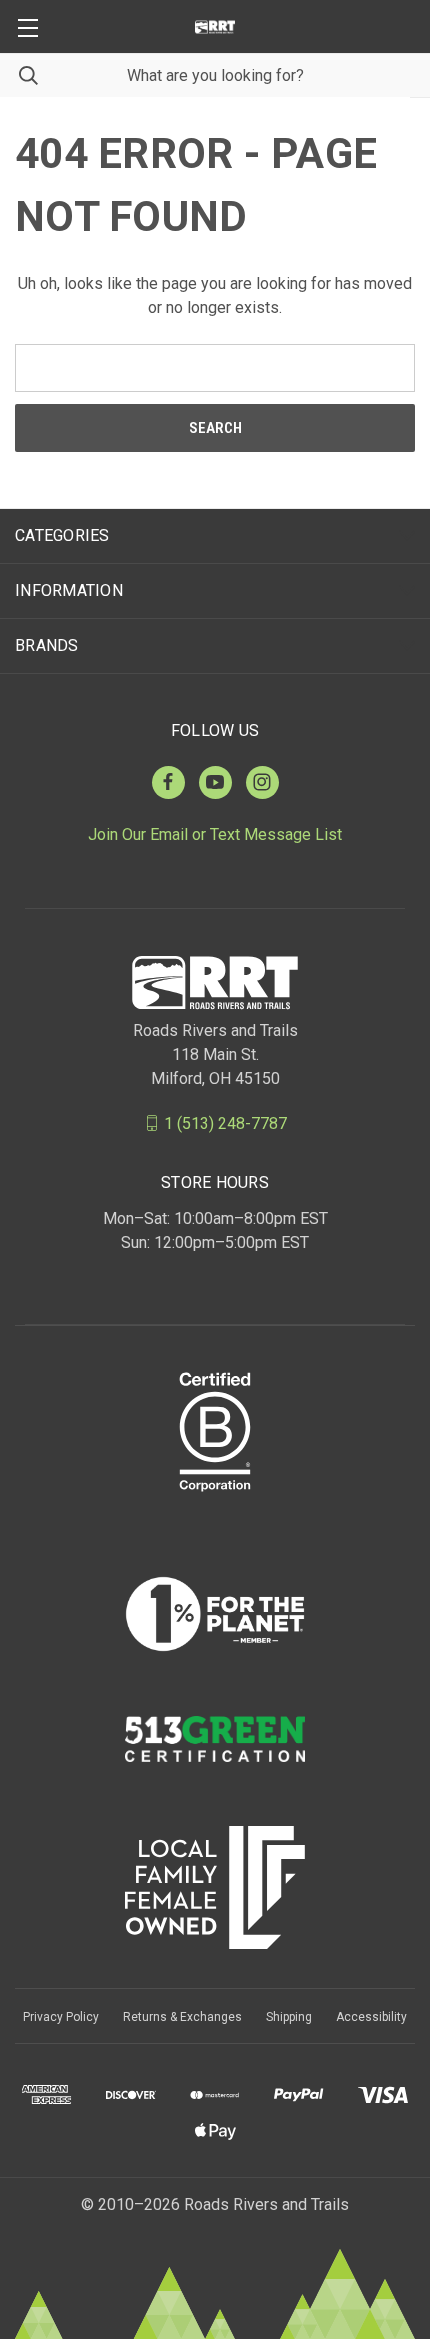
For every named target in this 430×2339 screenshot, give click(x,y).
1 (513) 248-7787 (225, 1122)
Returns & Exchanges (182, 2017)
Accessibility (371, 2017)
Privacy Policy (61, 2017)
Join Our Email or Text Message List (215, 834)
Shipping (289, 2017)
